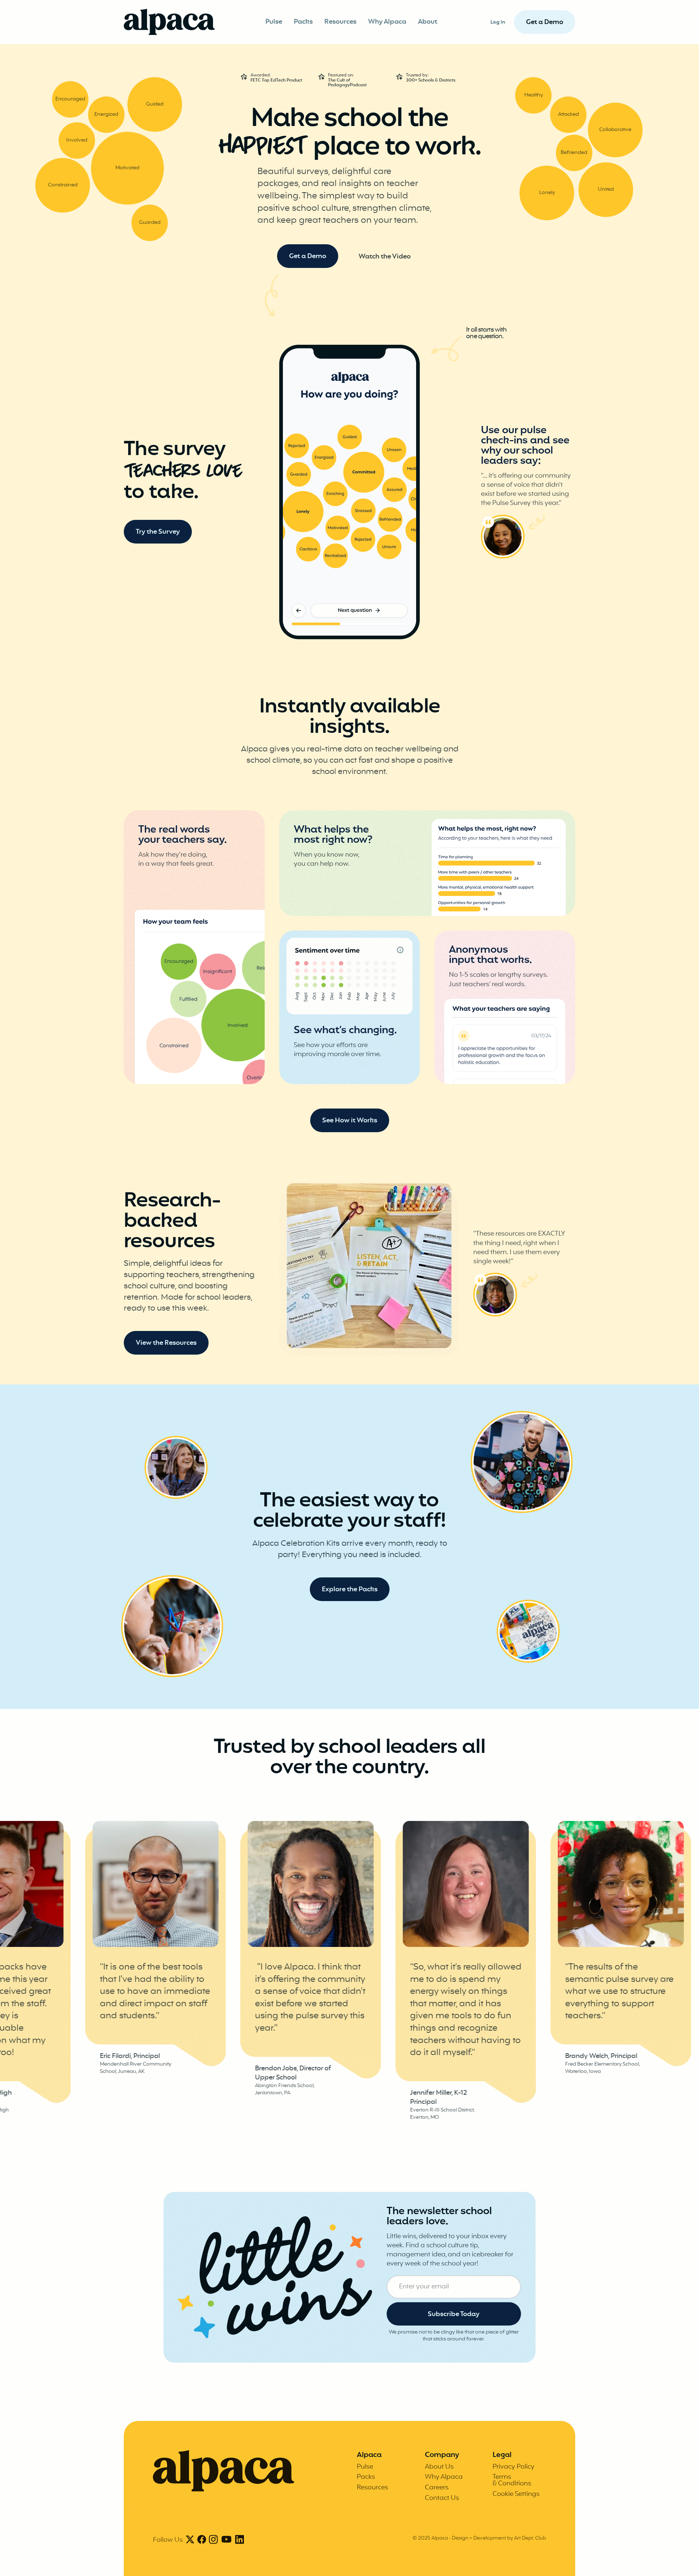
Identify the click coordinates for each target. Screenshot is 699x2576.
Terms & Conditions (512, 2480)
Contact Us (442, 2498)
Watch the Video (385, 257)
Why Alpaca (387, 22)
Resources (340, 22)
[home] (169, 22)
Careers (437, 2488)
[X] (190, 2540)
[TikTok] (226, 2540)
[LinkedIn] (240, 2540)
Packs (303, 22)
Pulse (274, 22)
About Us (439, 2467)
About (428, 22)
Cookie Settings (516, 2494)
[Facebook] (202, 2540)
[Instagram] (213, 2540)
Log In (498, 22)
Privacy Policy (514, 2467)
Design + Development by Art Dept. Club (499, 2538)
